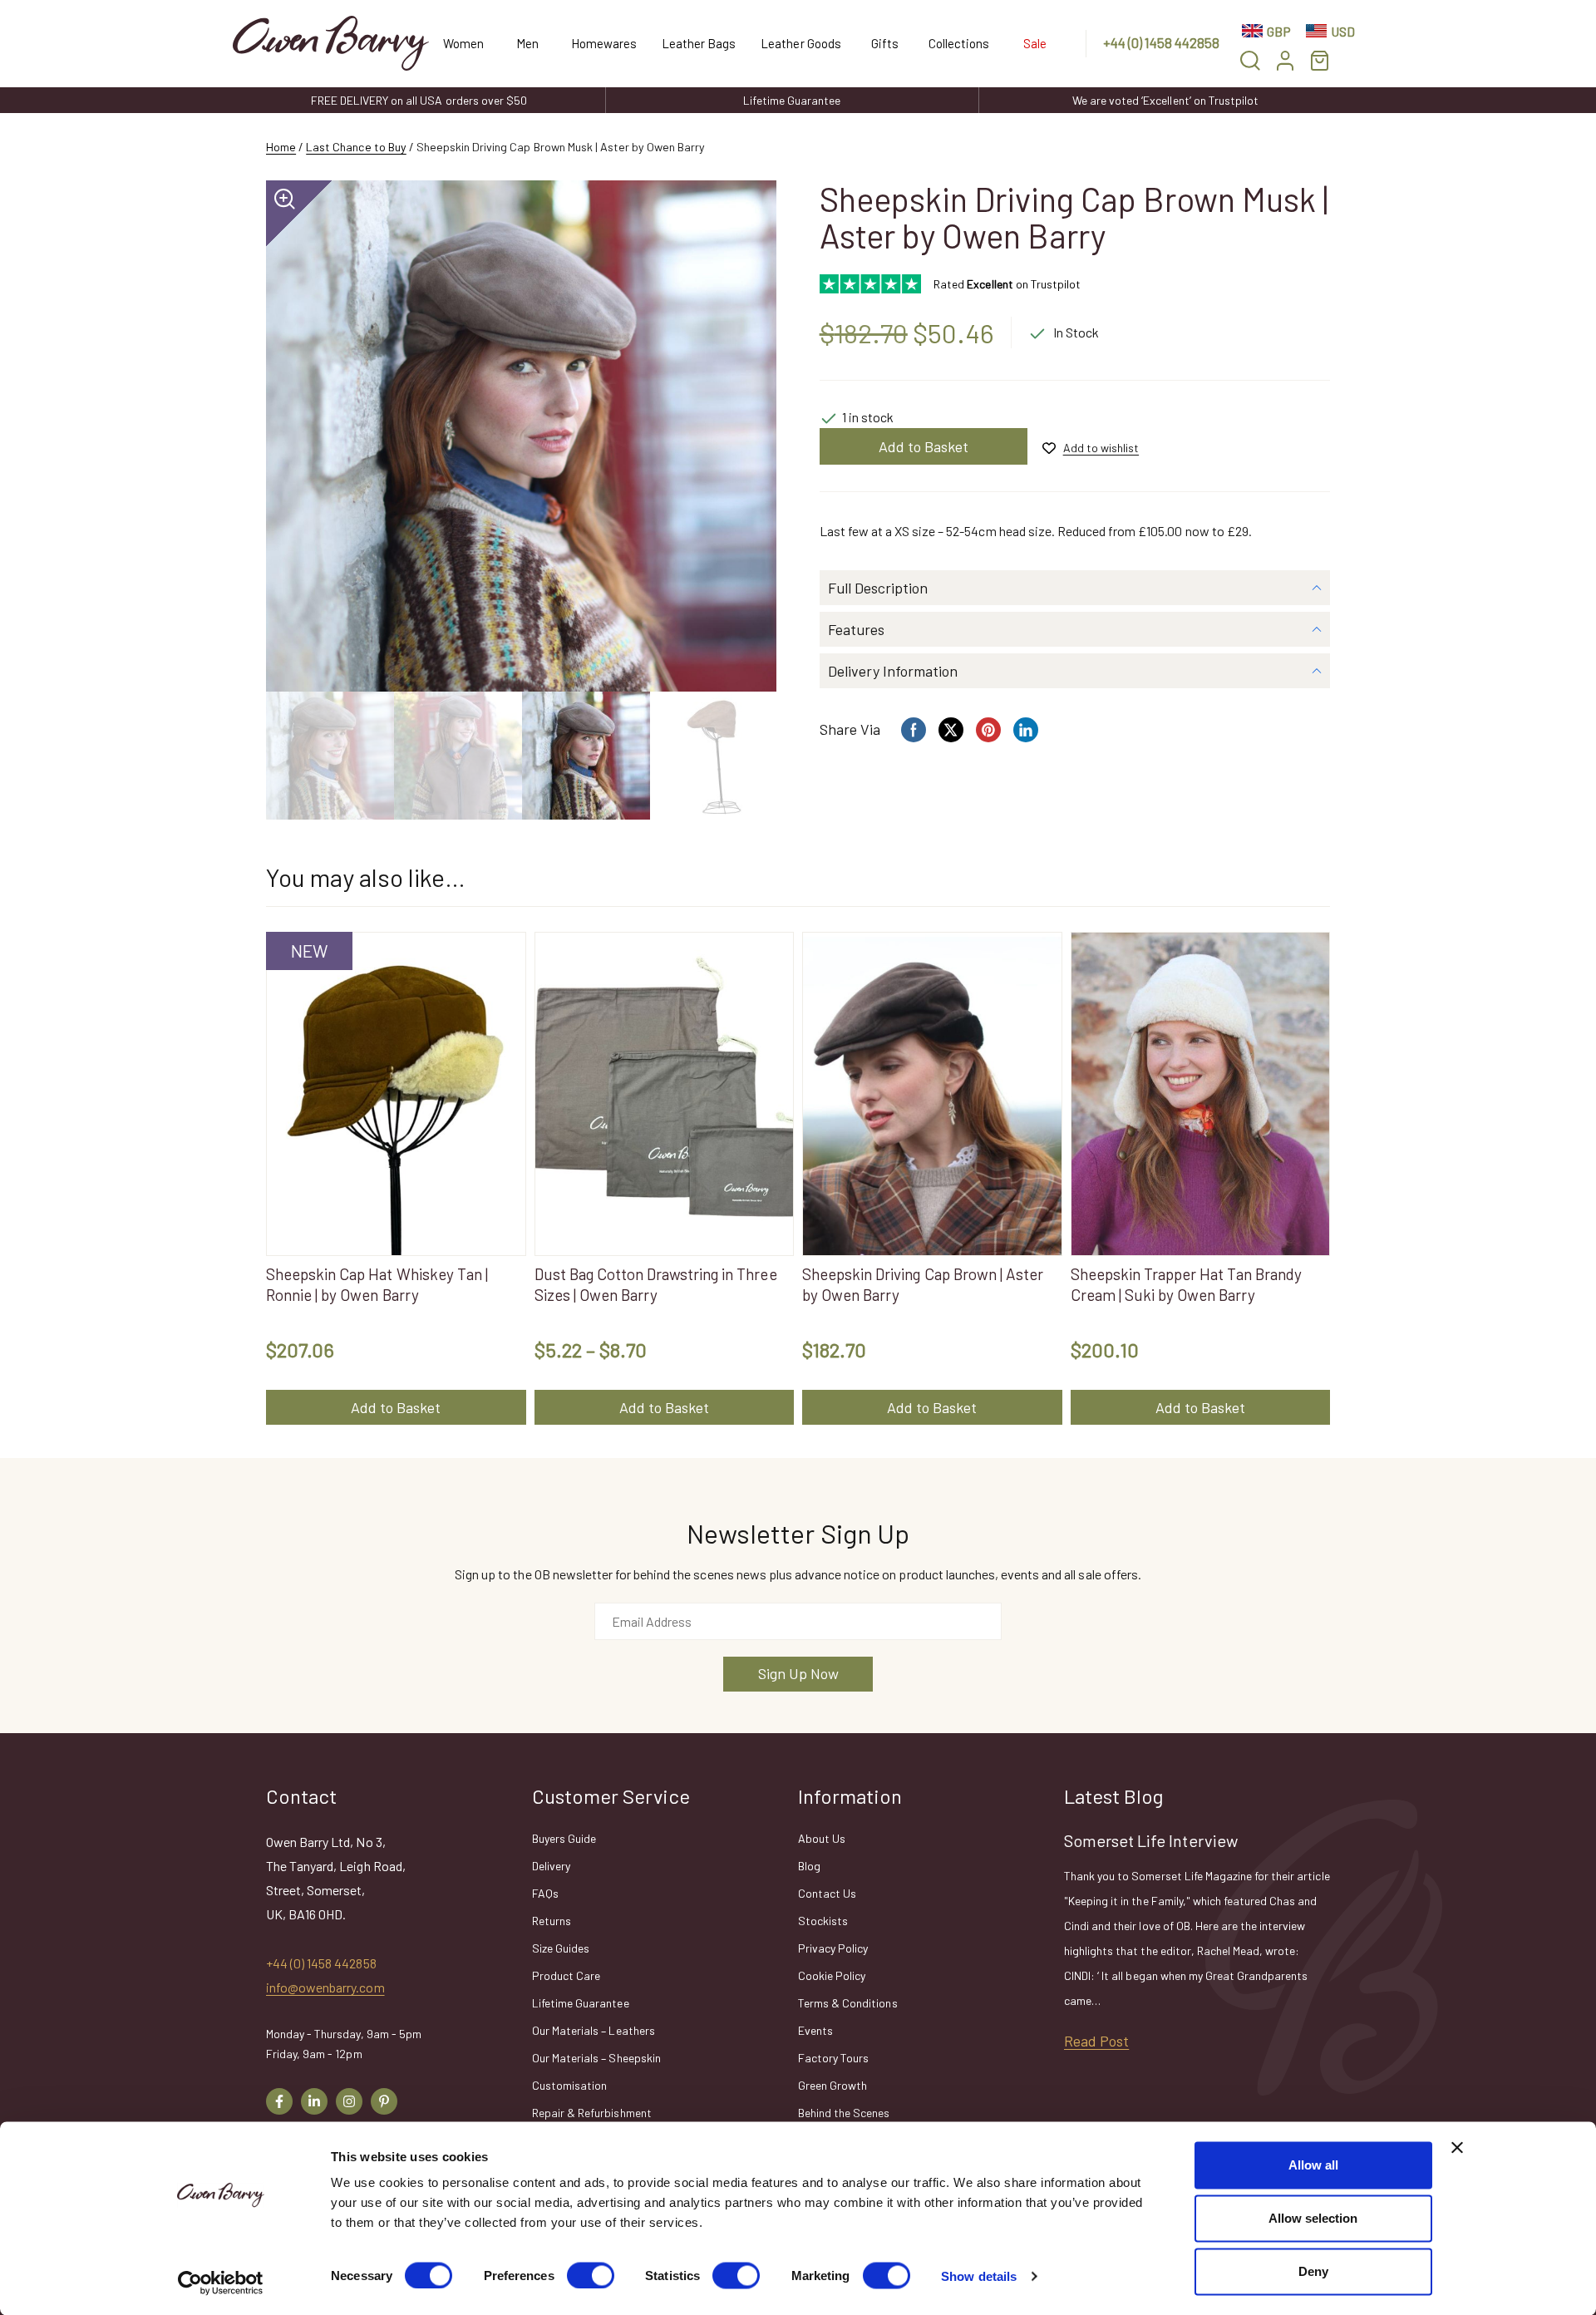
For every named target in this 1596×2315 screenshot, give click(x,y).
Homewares (604, 43)
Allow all (1313, 2165)
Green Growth (832, 2085)
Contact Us (827, 1893)
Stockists (823, 1921)
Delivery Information (893, 671)
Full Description (878, 588)
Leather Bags (699, 43)
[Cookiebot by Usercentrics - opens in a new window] (221, 2283)
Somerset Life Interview (1151, 1840)
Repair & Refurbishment (592, 2113)
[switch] (591, 2275)
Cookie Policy (832, 1975)
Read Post (1096, 2041)
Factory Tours (833, 2058)
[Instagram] (349, 2101)
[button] (1250, 60)
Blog (809, 1866)
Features (856, 629)
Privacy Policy (833, 1948)
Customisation (569, 2085)
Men (527, 43)
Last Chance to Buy (356, 147)
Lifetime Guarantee (792, 100)
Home (281, 147)
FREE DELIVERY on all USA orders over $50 (419, 100)
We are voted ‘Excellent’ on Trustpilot (1165, 100)
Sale (1035, 43)
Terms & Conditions (848, 2003)
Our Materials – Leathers (594, 2030)
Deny (1313, 2271)
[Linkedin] (314, 2101)
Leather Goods (800, 43)
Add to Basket (924, 446)
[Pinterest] (384, 2101)
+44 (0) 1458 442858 (1162, 42)
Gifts (885, 43)
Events (815, 2030)
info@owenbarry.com (325, 1987)
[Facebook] (279, 2101)
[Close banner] (1457, 2148)
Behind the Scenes (844, 2113)
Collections (959, 43)
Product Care (566, 1975)
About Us (822, 1838)
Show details (979, 2276)
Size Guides (561, 1948)
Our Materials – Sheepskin (596, 2058)
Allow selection (1313, 2218)
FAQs (545, 1893)
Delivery (551, 1866)
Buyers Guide (564, 1838)
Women (463, 43)
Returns (552, 1921)
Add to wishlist (1101, 448)
